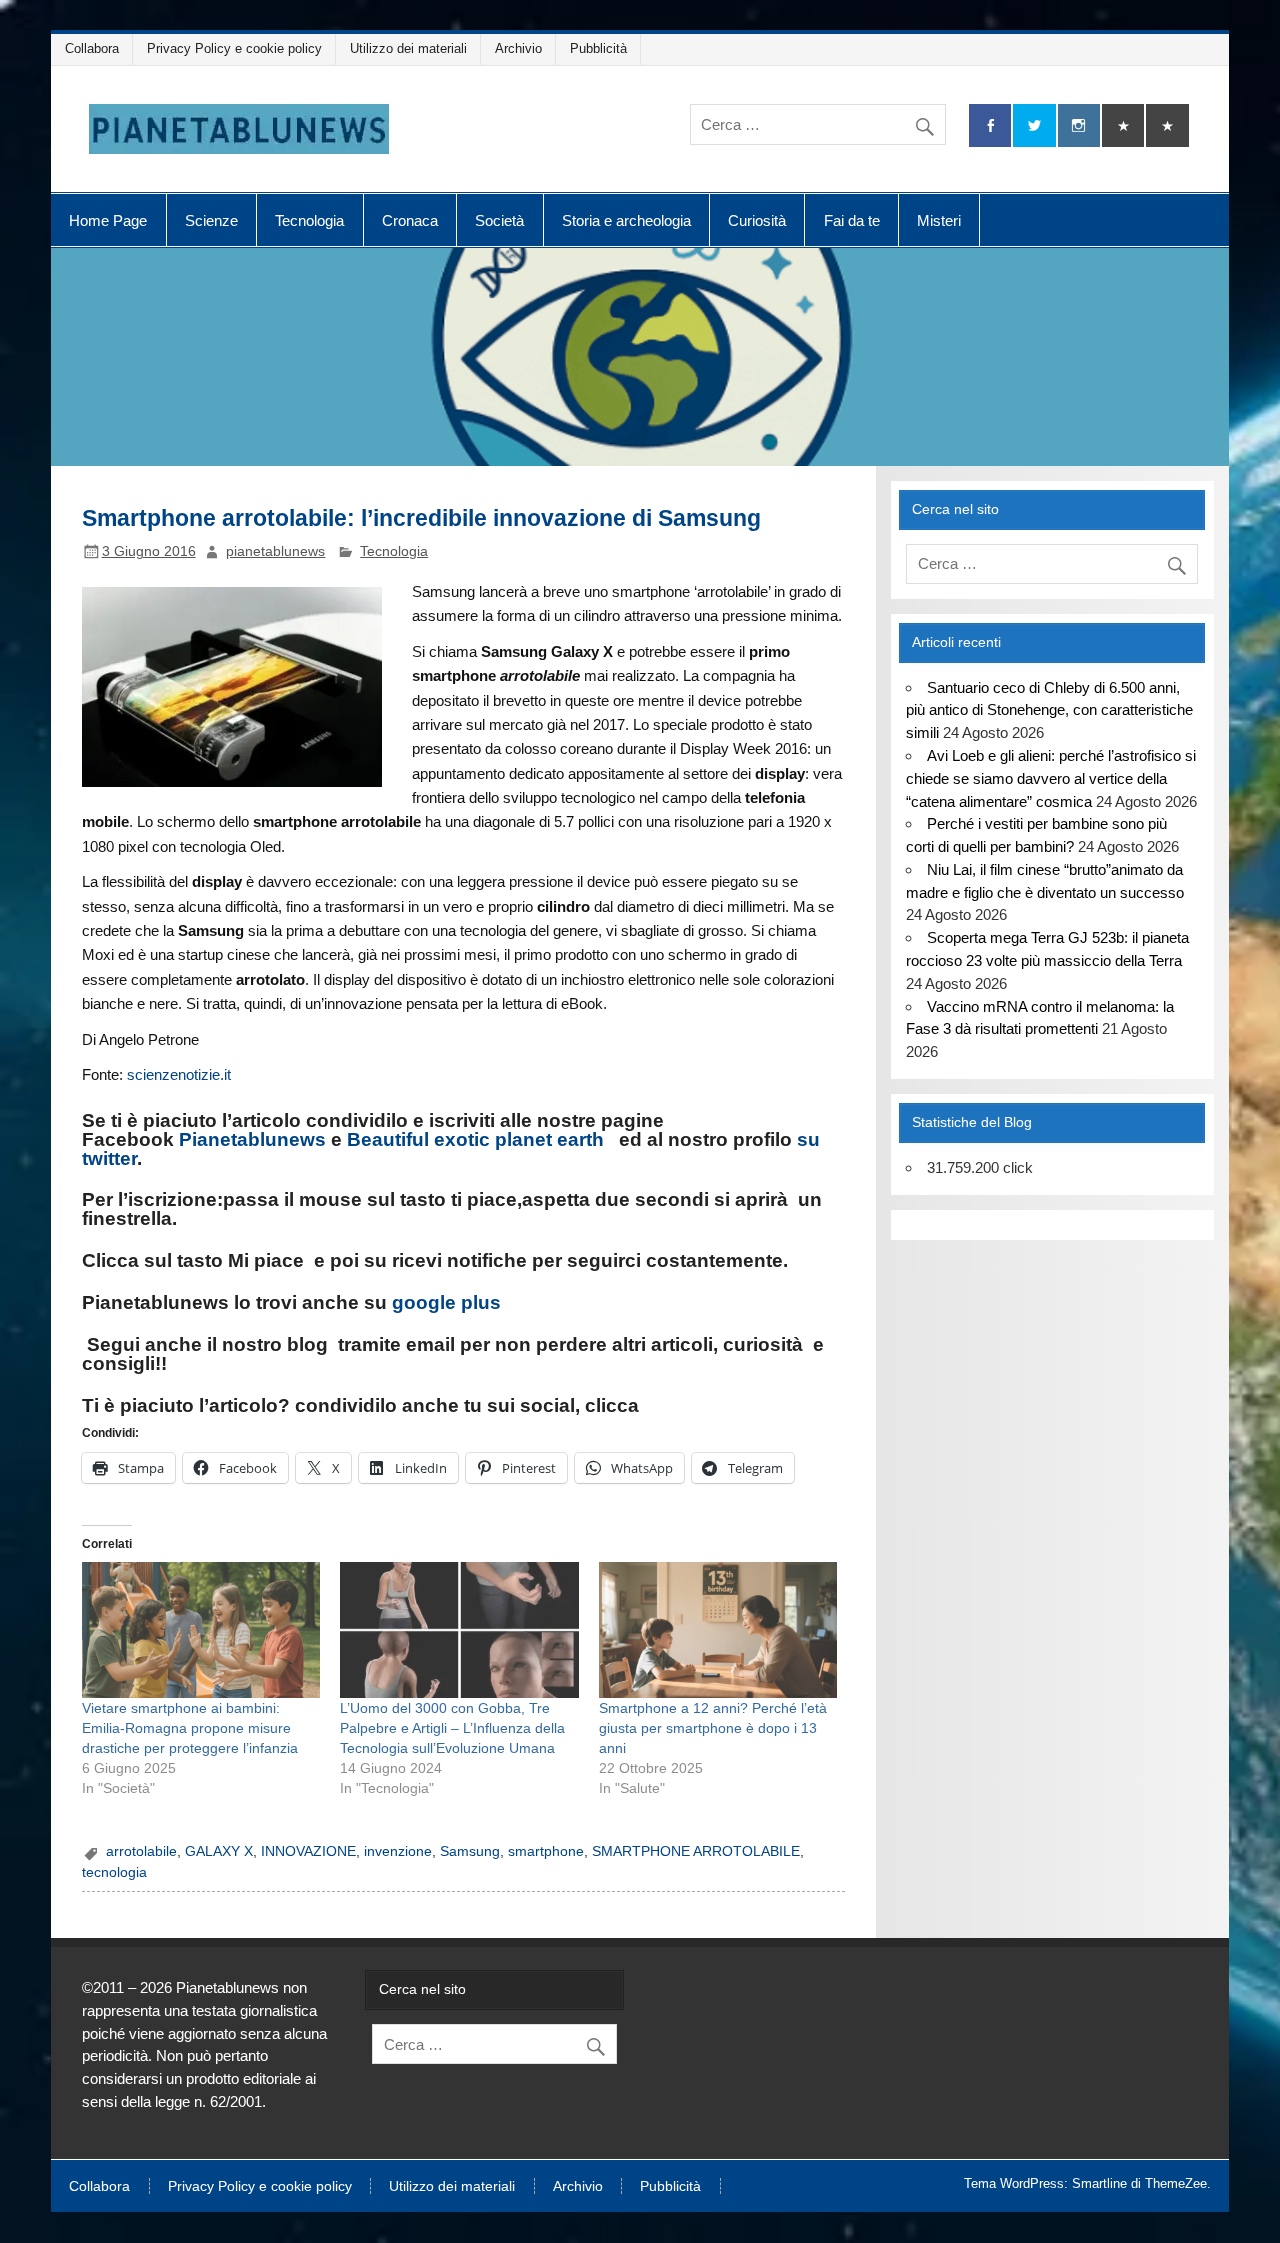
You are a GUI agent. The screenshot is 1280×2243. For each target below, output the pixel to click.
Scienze (211, 220)
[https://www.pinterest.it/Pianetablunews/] (1123, 125)
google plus (446, 1302)
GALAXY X (219, 1851)
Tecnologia (309, 220)
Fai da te (852, 220)
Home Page (108, 220)
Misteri (939, 220)
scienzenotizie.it (179, 1074)
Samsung (470, 1851)
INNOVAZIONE (308, 1851)
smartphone (546, 1851)
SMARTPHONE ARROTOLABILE (696, 1851)
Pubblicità (598, 48)
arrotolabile (141, 1851)
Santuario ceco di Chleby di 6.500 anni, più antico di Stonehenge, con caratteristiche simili (1049, 710)
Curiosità (757, 220)
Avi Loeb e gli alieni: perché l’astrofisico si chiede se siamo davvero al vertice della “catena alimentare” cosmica (1051, 778)
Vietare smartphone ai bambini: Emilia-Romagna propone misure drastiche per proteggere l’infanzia (190, 1728)
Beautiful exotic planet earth (475, 1139)
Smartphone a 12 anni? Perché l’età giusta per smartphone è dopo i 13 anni (713, 1728)
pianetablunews (275, 551)
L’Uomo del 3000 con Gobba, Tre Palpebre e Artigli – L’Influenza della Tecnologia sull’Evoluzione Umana (452, 1728)
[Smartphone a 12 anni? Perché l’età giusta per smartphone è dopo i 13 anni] (718, 1630)
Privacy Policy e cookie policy (234, 48)
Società (499, 220)
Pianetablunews (252, 1139)
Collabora (92, 48)
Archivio (518, 48)
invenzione (398, 1851)
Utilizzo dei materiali (408, 48)
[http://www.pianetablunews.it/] (335, 1344)
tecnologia (114, 1872)
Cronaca (410, 220)
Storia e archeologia (626, 220)
